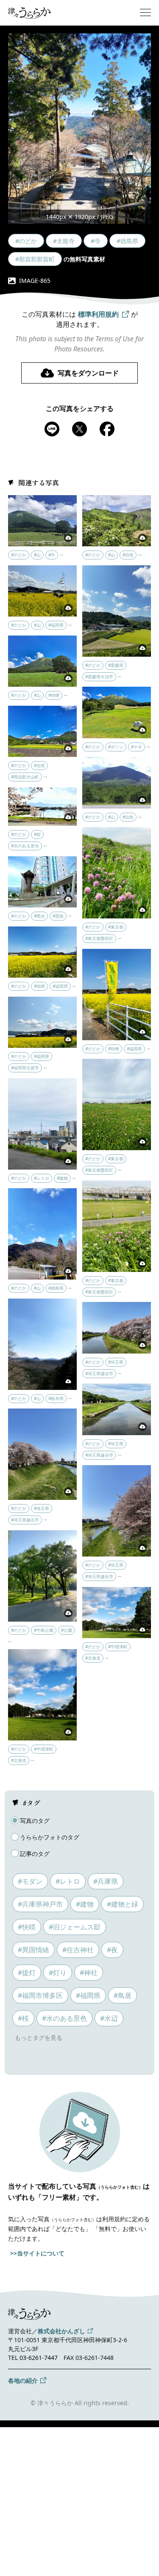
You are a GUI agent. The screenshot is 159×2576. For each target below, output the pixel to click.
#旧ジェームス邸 (75, 1927)
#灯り (58, 1973)
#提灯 (27, 1973)
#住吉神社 (78, 1950)
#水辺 (109, 2018)
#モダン (30, 1881)
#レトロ (68, 1881)
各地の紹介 (23, 2380)
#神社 (89, 1973)
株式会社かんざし (61, 2331)
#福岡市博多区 (40, 1995)
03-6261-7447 (39, 2358)
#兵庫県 (106, 1881)
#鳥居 (123, 1995)
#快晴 (27, 1927)
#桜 (23, 2018)
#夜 (112, 1950)
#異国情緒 (33, 1950)
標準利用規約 (98, 314)
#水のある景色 (64, 2018)
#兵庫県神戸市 (40, 1904)
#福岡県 (88, 1995)
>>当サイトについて (37, 2253)
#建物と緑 (123, 1904)
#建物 (85, 1904)
